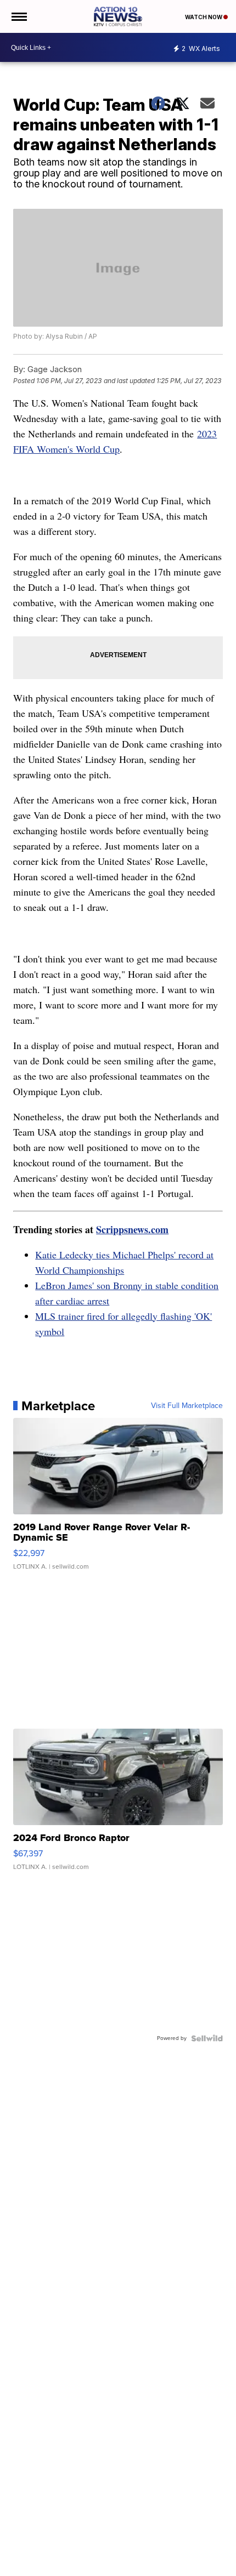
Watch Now (204, 17)
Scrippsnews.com (132, 1229)
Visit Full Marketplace (187, 1406)
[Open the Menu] (18, 16)
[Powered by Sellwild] (207, 2038)
